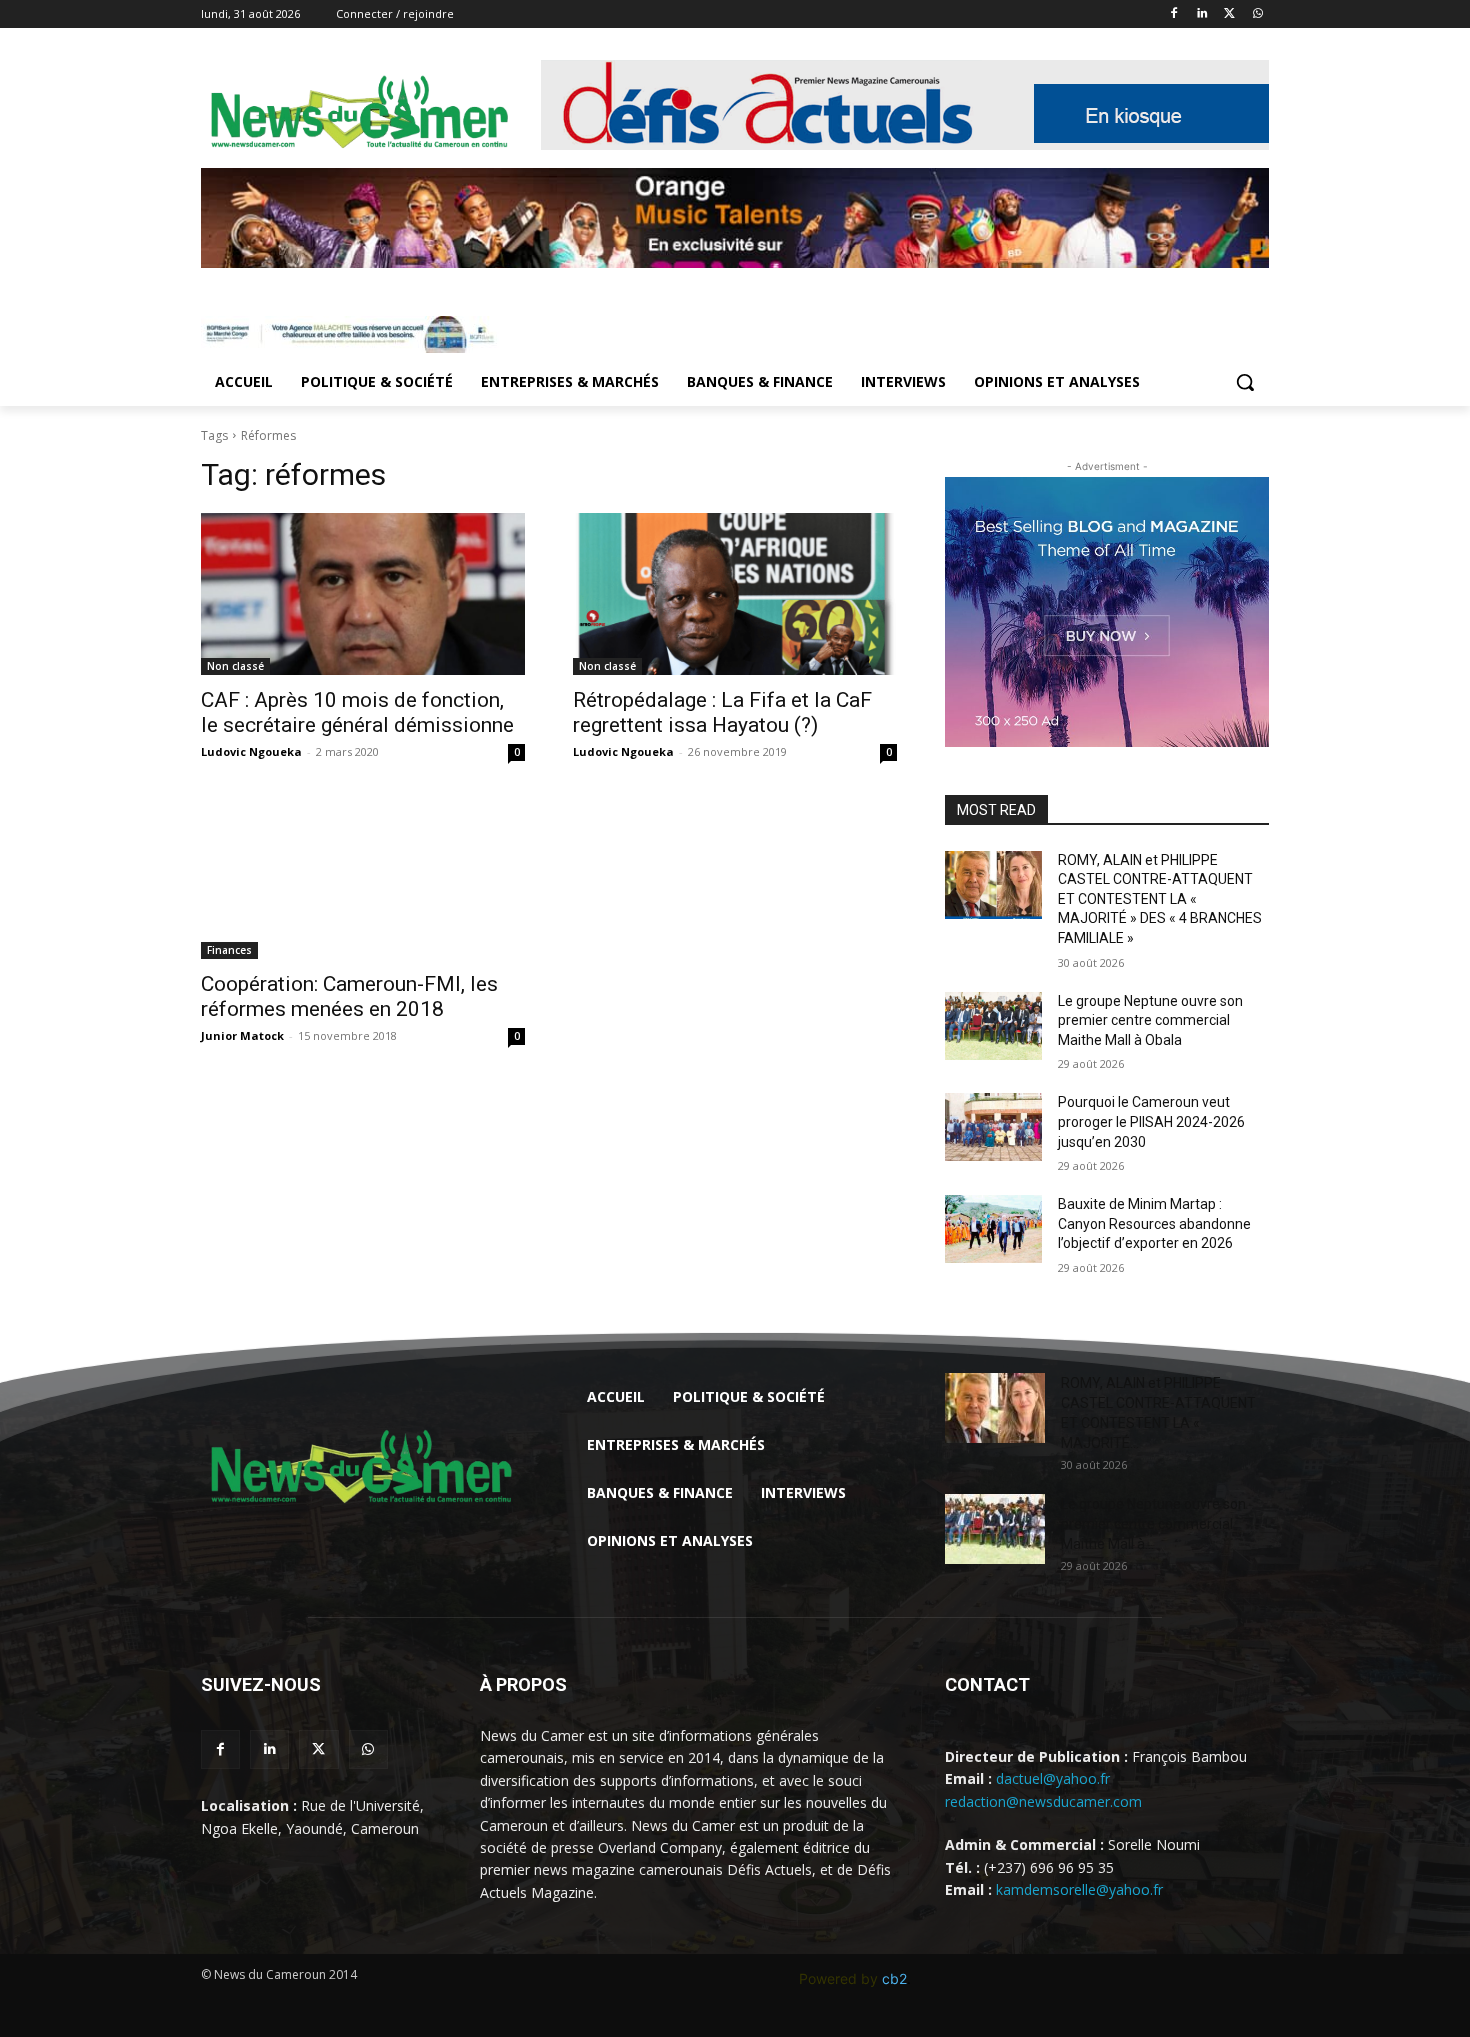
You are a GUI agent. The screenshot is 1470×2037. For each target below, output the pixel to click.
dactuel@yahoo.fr (1053, 1778)
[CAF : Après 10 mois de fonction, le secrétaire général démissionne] (363, 594)
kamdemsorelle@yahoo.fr (1079, 1889)
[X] (1229, 14)
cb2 (894, 1978)
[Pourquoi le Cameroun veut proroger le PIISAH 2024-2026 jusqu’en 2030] (993, 1127)
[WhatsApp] (1257, 14)
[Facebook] (1174, 14)
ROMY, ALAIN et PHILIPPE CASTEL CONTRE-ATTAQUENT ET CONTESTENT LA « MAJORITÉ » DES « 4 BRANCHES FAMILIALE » (1160, 899)
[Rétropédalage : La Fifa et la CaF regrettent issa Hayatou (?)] (735, 594)
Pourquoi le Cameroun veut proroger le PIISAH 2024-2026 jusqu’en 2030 (1151, 1121)
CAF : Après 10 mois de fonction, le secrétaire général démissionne (357, 712)
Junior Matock (242, 1035)
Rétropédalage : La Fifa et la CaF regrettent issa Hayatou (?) (722, 712)
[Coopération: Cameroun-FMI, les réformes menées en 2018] (363, 878)
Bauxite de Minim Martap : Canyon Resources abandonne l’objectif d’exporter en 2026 (1154, 1223)
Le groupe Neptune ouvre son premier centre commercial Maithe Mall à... (1153, 1524)
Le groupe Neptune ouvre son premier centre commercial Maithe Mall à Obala (1150, 1020)
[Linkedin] (1202, 14)
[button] (1245, 382)
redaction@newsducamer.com (1043, 1801)
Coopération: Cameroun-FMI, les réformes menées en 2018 (349, 996)
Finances (229, 950)
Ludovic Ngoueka (251, 751)
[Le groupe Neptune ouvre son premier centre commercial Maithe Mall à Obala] (993, 1026)
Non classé (235, 666)
